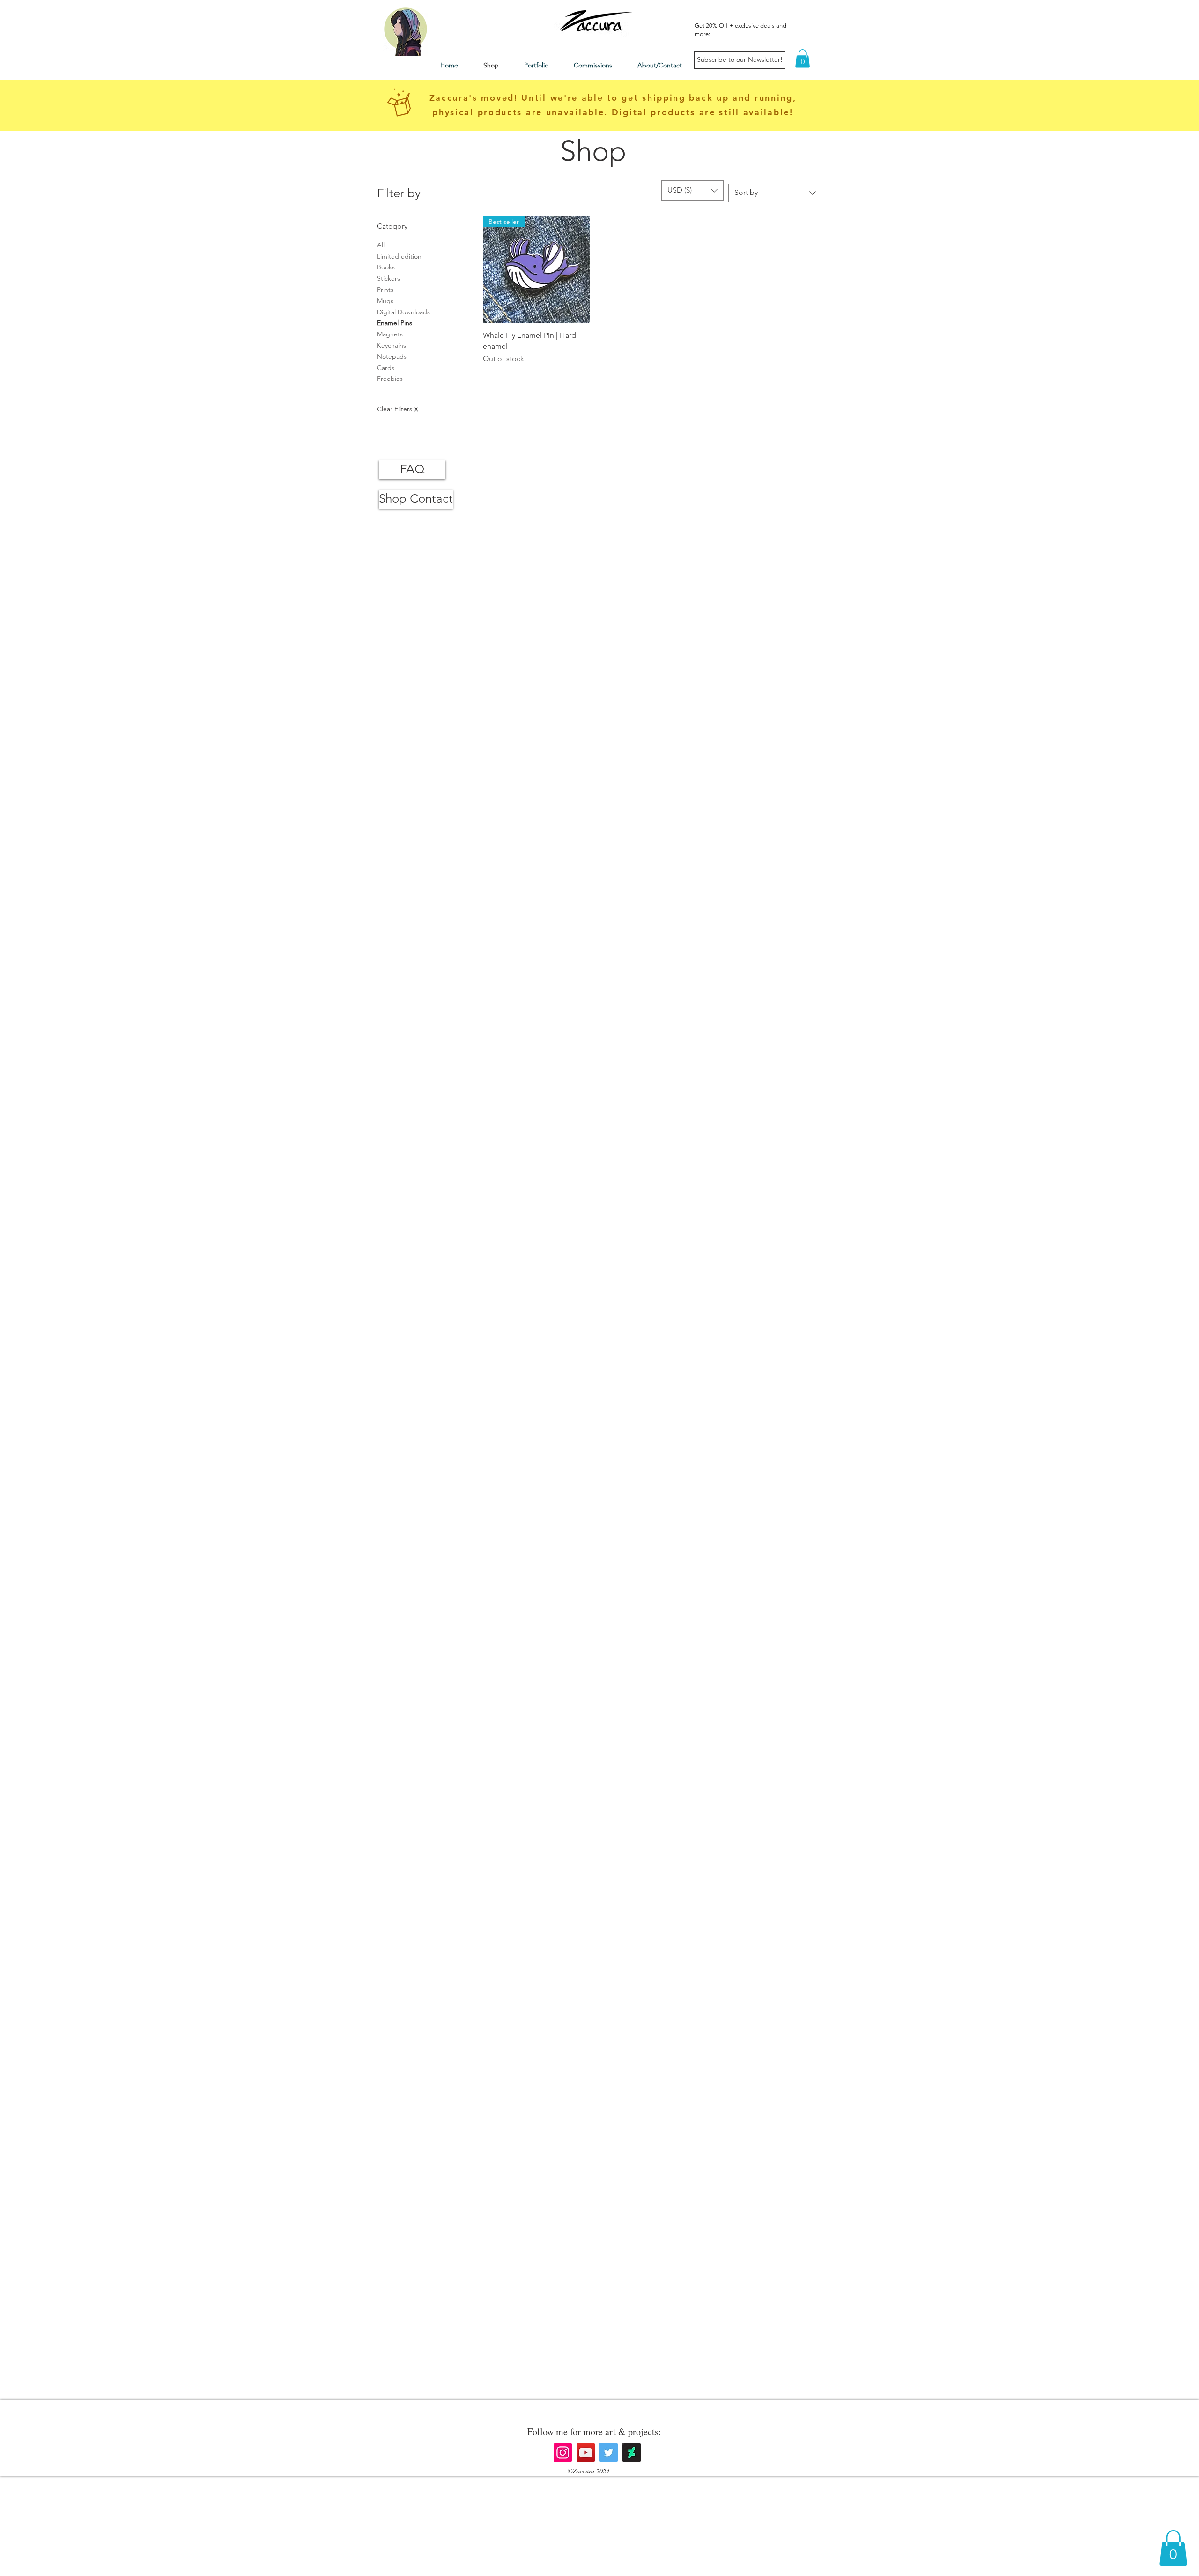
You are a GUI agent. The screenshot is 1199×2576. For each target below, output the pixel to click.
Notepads (392, 356)
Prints (385, 290)
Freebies (390, 379)
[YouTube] (586, 2453)
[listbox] (692, 191)
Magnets (390, 334)
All (381, 245)
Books (386, 267)
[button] (803, 58)
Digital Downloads (403, 312)
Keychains (392, 345)
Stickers (389, 278)
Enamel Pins (395, 323)
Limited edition (399, 256)
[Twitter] (609, 2453)
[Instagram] (563, 2453)
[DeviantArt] (632, 2453)
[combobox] (775, 193)
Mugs (385, 301)
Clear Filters (397, 409)
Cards (386, 368)
